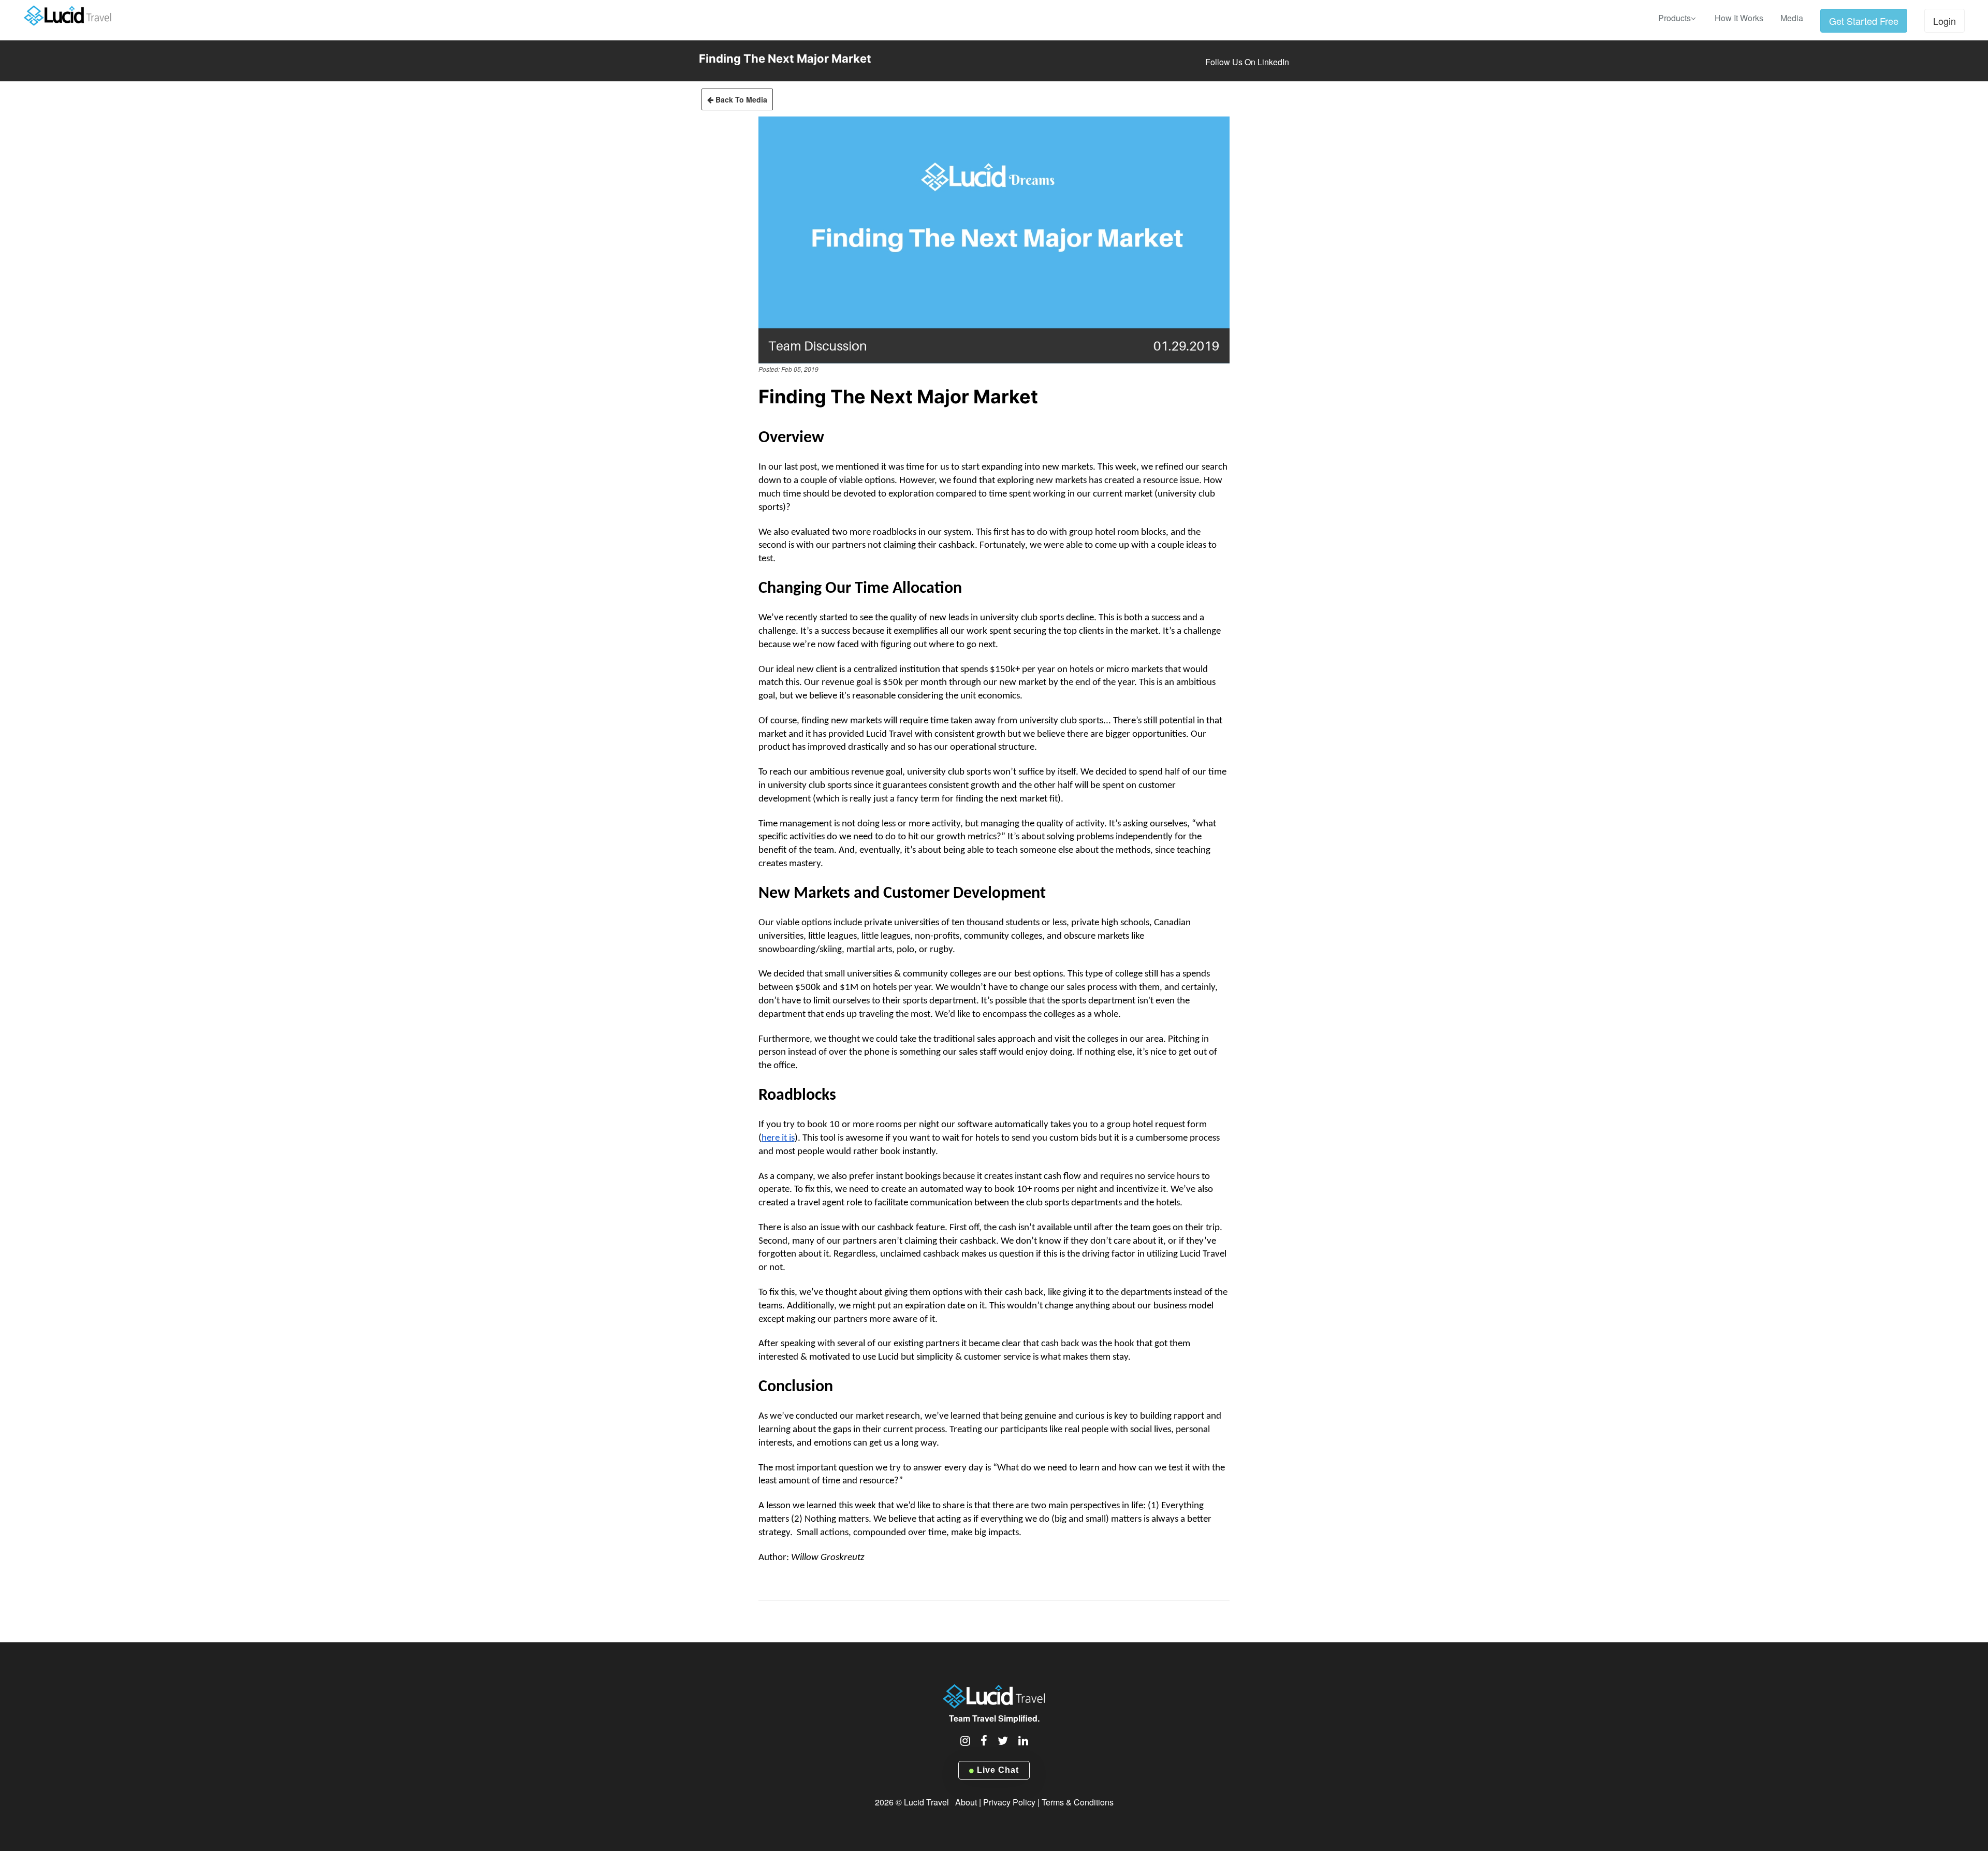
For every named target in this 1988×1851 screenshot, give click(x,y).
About (966, 1802)
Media (1792, 18)
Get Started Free (1864, 21)
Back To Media (740, 99)
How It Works (1739, 18)
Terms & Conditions (1078, 1802)
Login (1945, 21)
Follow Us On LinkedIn (1247, 62)
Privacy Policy (1009, 1802)
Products (1675, 18)
